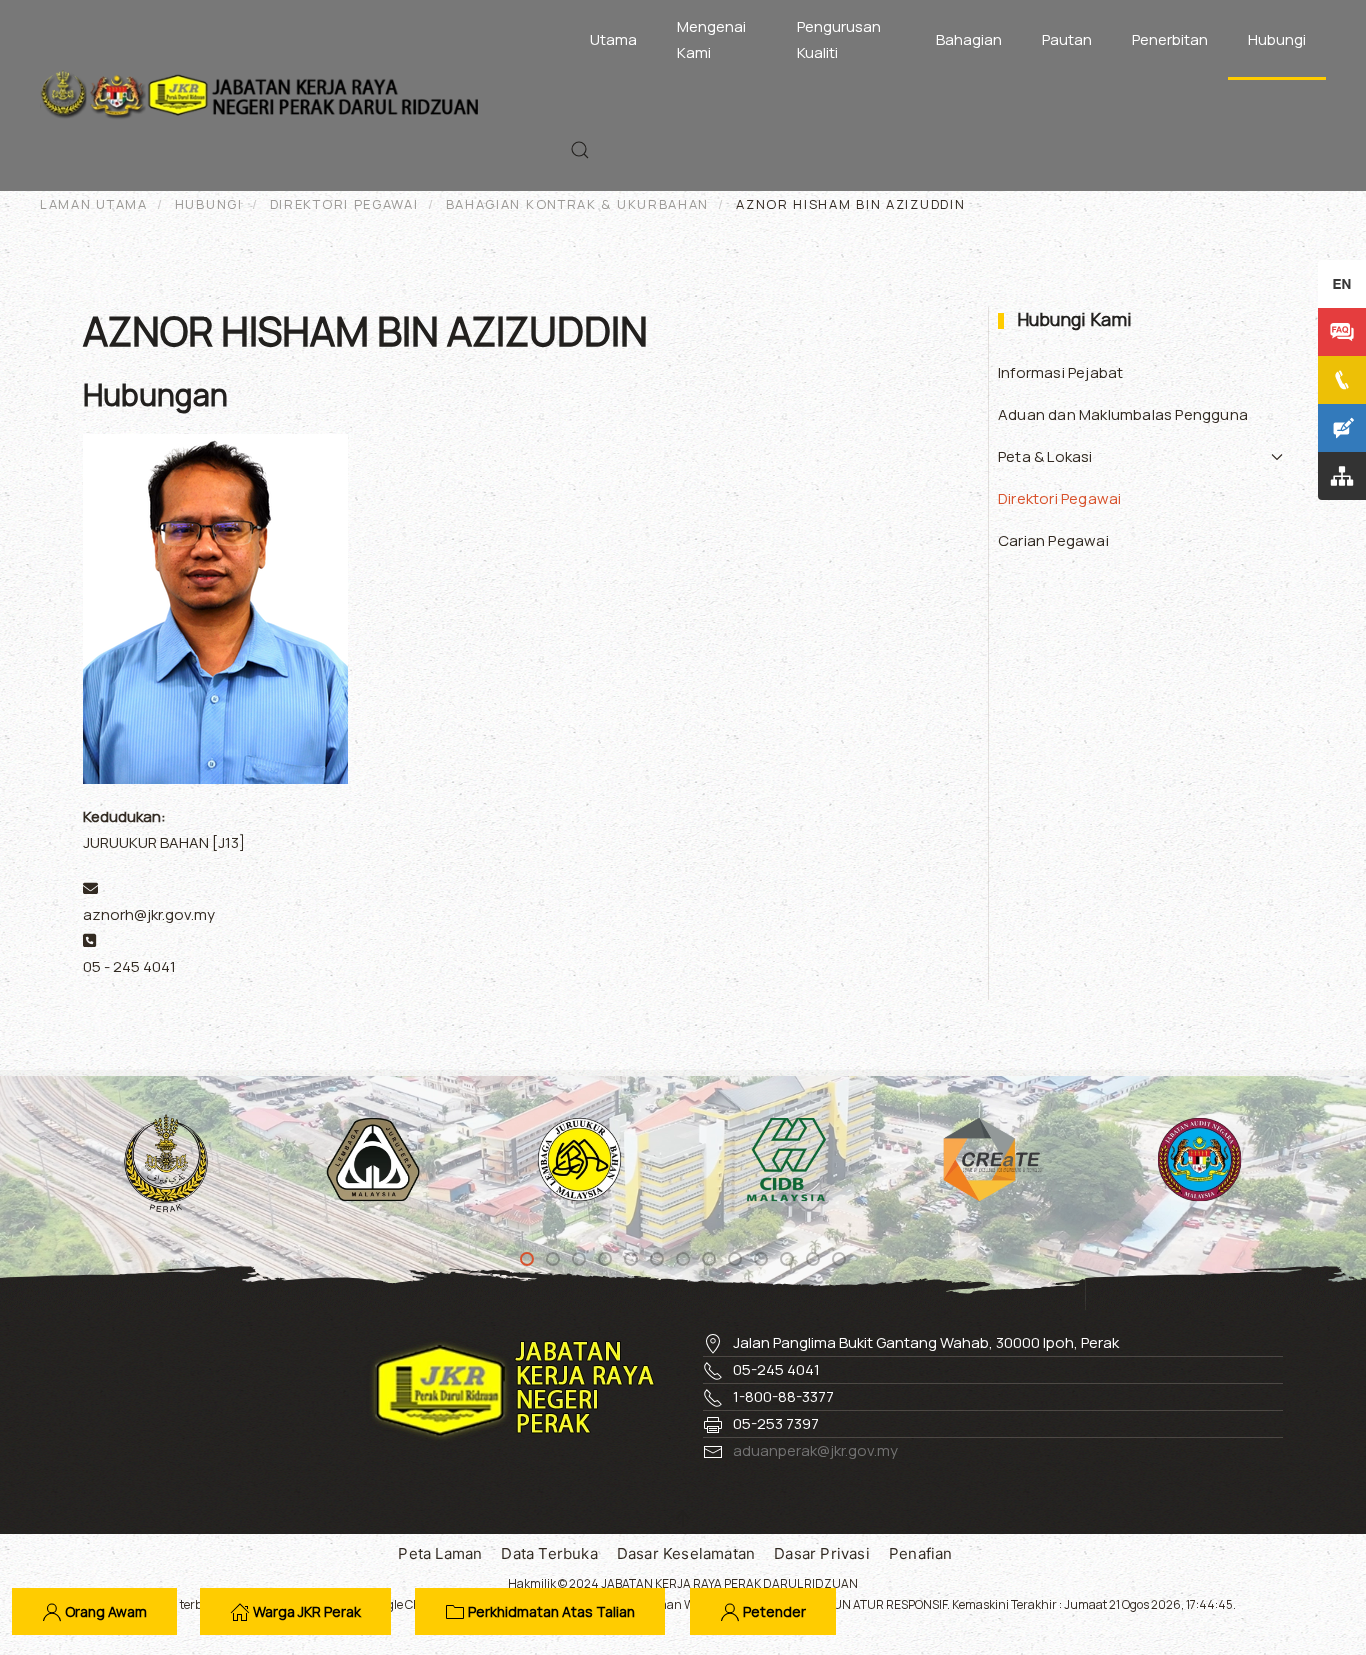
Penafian (921, 1553)
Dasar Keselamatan (686, 1553)
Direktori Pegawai (1059, 498)
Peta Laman (440, 1553)
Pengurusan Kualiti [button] (839, 39)
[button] (580, 150)
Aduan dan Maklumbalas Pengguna (1123, 414)
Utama (613, 39)
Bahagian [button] (969, 39)
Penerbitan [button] (1170, 39)
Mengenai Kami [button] (711, 39)
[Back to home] (264, 95)
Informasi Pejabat (1060, 372)
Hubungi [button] (1277, 39)
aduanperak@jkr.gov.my (815, 1450)
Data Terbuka (549, 1553)
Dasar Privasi (822, 1553)
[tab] (527, 1259)
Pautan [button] (1067, 39)
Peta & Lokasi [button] (1045, 456)
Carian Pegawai (1053, 540)
